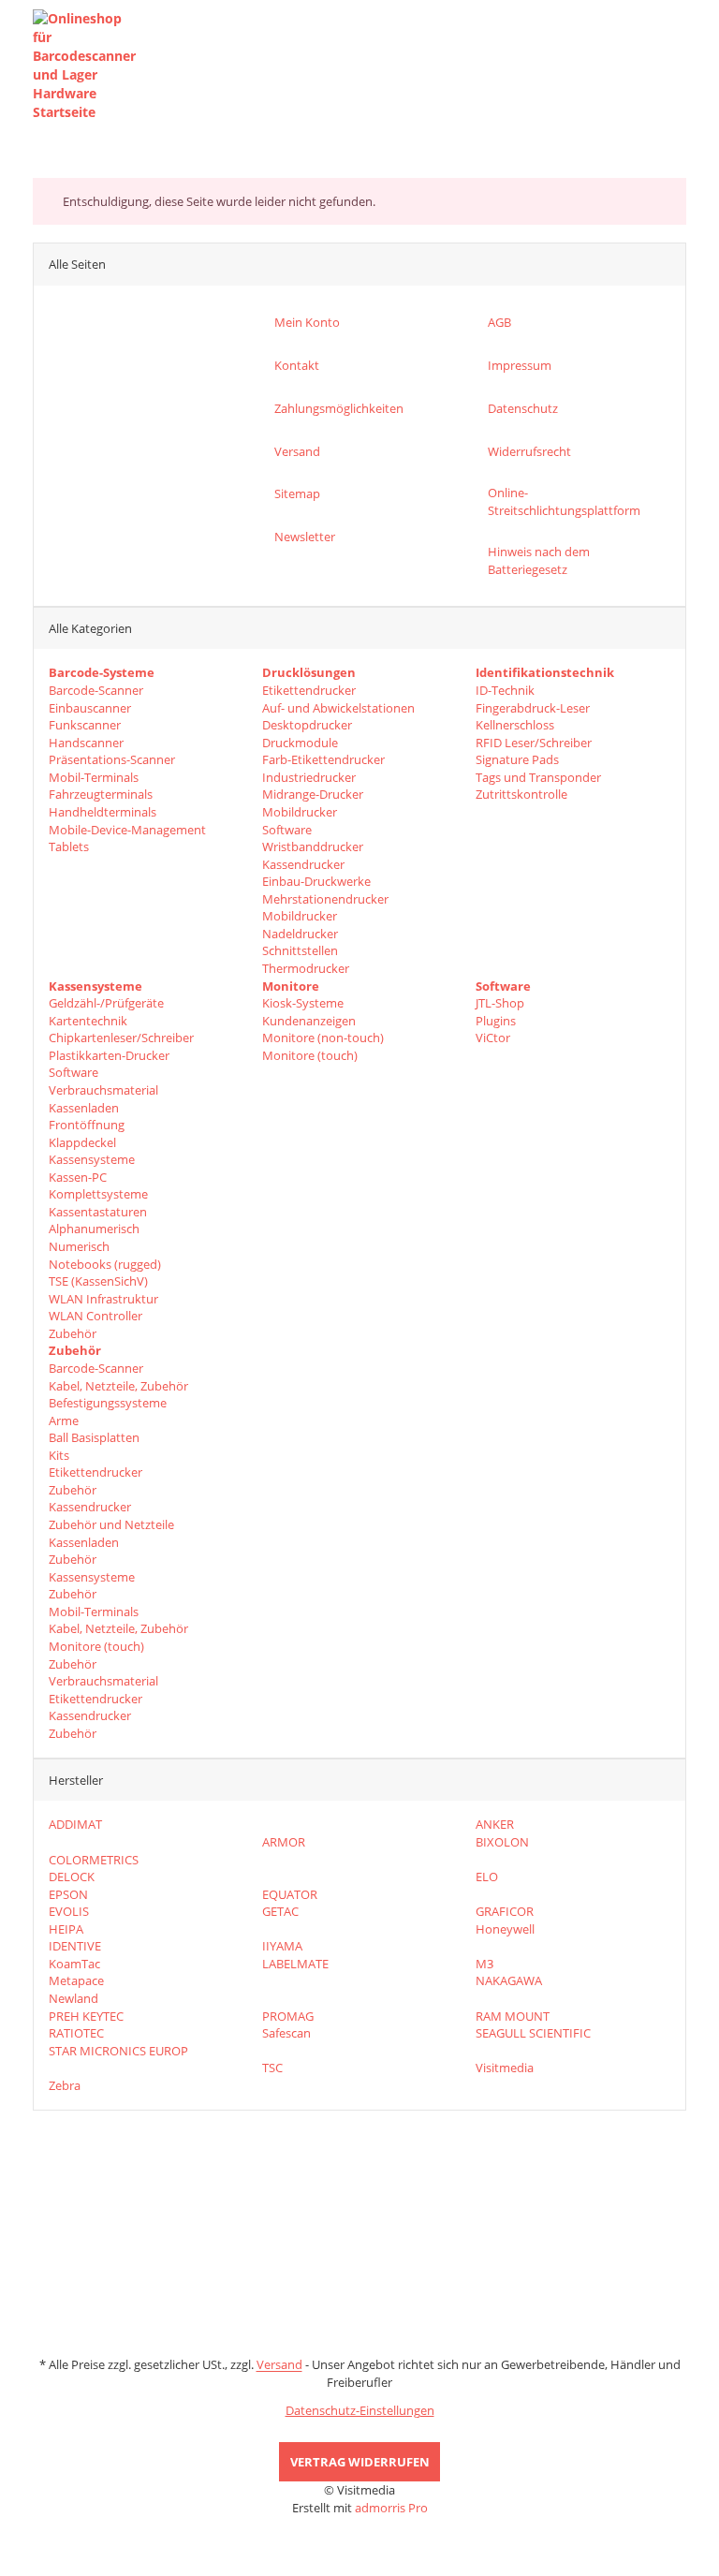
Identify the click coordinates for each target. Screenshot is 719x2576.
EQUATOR (290, 1894)
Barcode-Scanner (96, 690)
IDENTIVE (75, 1946)
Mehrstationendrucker (325, 899)
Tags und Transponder (538, 777)
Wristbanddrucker (313, 846)
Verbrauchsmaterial (103, 1090)
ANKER (495, 1824)
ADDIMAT (75, 1824)
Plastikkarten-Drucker (109, 1055)
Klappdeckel (82, 1142)
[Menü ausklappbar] (676, 66)
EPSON (68, 1894)
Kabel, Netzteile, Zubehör (118, 1386)
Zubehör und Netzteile (111, 1524)
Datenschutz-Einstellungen (360, 2410)
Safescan (286, 2033)
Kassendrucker (303, 864)
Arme (64, 1420)
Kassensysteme (92, 1159)
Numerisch (79, 1246)
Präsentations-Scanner (112, 759)
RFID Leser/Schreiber (534, 743)
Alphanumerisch (94, 1229)
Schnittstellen (300, 950)
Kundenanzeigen (309, 1021)
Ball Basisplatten (94, 1437)
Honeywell (505, 1929)
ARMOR (284, 1842)
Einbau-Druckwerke (316, 881)
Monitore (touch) (310, 1055)
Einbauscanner (90, 708)
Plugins (496, 1021)
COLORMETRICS (94, 1860)
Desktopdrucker (307, 725)
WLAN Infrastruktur (103, 1299)
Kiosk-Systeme (303, 1003)
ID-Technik (505, 690)
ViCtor (493, 1038)
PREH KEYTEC (86, 2016)
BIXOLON (502, 1842)
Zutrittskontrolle (521, 794)
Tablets (69, 846)
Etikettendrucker (309, 690)
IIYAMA (282, 1946)
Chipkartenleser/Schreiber (121, 1038)
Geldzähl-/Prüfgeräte (106, 1003)
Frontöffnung (87, 1125)
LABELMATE (295, 1964)
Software (287, 830)
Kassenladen (84, 1108)
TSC (272, 2068)
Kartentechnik (88, 1021)
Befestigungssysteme (108, 1403)
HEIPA (66, 1929)
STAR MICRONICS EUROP (118, 2051)
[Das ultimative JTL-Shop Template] (359, 2536)
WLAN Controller (95, 1316)
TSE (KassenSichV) (98, 1281)
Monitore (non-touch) (323, 1038)
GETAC (280, 1911)
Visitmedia (505, 2068)
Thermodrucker (306, 968)
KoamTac (74, 1964)
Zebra (65, 2085)
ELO (487, 1877)
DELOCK (72, 1877)
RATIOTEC (76, 2033)
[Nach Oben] (7, 2567)
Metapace (76, 1980)
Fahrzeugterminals (101, 794)
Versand (279, 2364)
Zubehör (73, 1333)
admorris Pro (391, 2508)
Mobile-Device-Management (127, 830)
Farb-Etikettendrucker (323, 759)
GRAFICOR (505, 1911)
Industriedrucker (309, 777)
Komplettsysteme (98, 1194)
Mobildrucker (300, 812)
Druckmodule (300, 743)
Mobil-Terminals (94, 777)
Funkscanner (85, 725)
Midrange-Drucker (313, 794)
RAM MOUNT (513, 2016)
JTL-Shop (500, 1003)
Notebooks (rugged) (105, 1264)
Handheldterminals (103, 812)
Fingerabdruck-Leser (533, 708)
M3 (484, 1964)
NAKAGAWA (509, 1980)
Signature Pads (517, 759)
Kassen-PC (78, 1177)
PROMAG (288, 2016)
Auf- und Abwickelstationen (338, 708)
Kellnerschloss (515, 725)
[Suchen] (640, 65)
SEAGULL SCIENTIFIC (533, 2033)
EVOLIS (69, 1911)
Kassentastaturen (98, 1212)
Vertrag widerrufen (360, 2462)
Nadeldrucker (300, 934)
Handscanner (86, 743)
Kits (59, 1455)
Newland (73, 1998)
